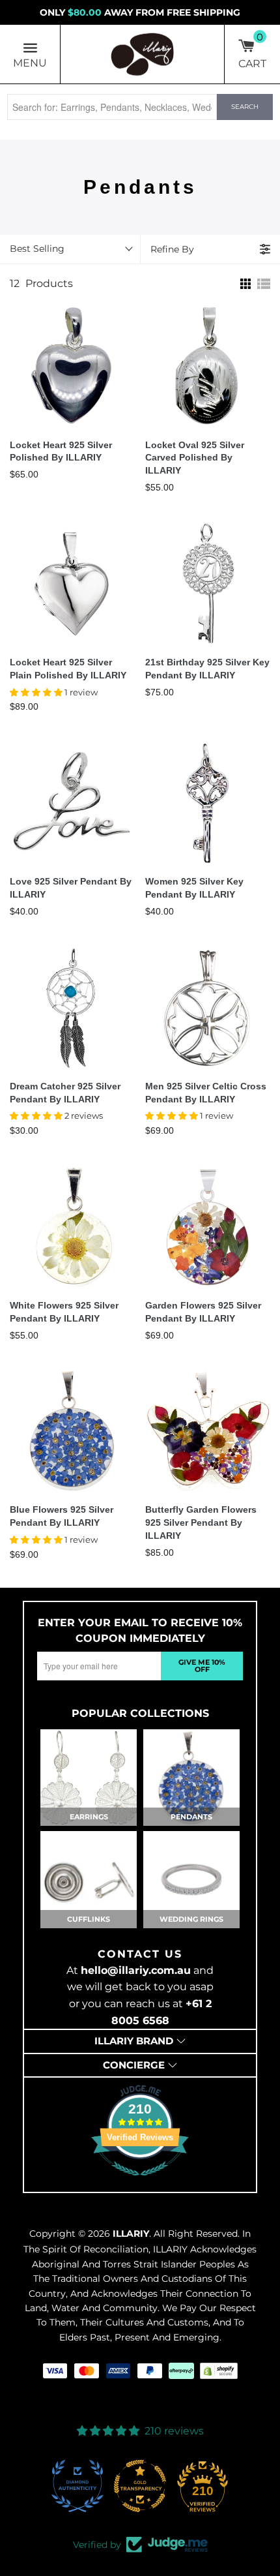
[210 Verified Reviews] (140, 2183)
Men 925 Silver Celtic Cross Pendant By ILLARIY (206, 1093)
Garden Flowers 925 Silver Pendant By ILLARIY (203, 1312)
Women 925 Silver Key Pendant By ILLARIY (194, 888)
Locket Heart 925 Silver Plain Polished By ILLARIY (68, 669)
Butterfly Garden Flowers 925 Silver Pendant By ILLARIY (201, 1523)
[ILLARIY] (143, 54)
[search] (112, 107)
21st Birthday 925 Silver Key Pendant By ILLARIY (207, 669)
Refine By (172, 249)
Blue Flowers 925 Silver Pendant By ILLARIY (62, 1516)
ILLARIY (131, 2234)
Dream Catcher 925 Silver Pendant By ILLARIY (65, 1093)
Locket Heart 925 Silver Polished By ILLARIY (61, 451)
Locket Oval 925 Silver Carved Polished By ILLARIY (195, 458)
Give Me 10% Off (202, 1666)
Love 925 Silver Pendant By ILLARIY (71, 888)
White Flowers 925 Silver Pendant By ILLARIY (64, 1312)
